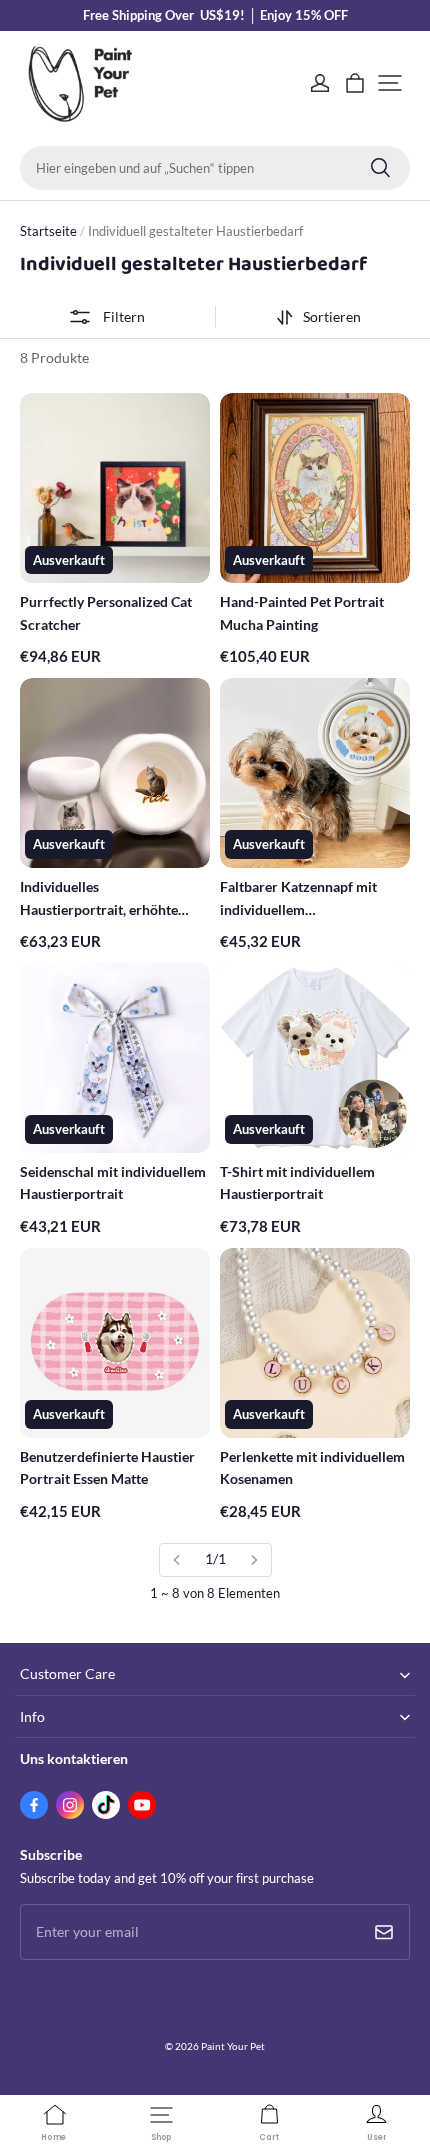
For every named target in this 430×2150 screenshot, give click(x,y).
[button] (390, 83)
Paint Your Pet (233, 2046)
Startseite (48, 231)
